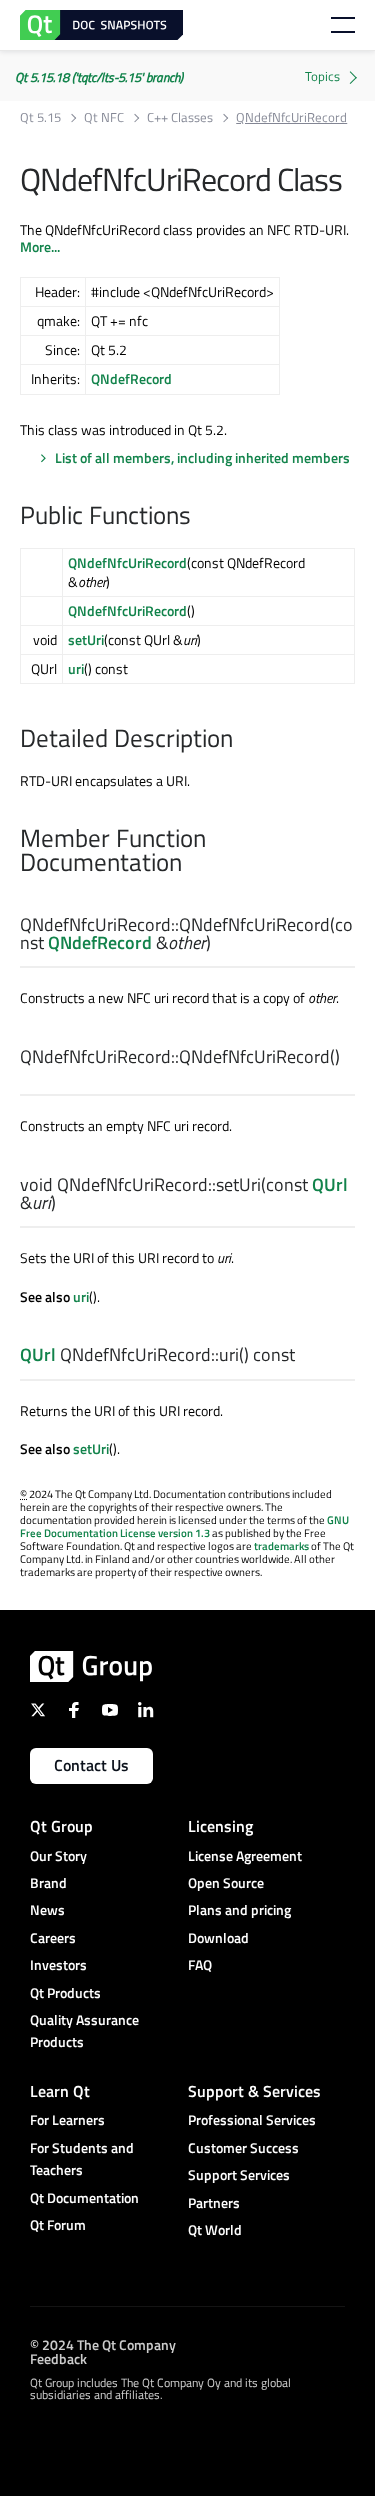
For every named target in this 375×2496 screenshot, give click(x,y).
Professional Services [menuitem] (252, 2119)
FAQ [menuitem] (200, 1964)
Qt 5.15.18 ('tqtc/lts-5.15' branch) (99, 77)
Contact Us (91, 1765)
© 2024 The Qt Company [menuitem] (103, 2343)
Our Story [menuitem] (58, 1855)
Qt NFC (104, 117)
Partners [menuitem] (214, 2202)
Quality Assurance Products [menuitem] (84, 2030)
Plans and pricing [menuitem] (239, 1909)
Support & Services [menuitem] (254, 2091)
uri (76, 668)
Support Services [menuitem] (239, 2174)
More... (40, 246)
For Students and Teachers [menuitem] (82, 2158)
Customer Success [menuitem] (243, 2147)
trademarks (281, 1546)
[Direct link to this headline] (201, 517)
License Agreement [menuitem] (245, 1855)
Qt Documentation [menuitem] (84, 2197)
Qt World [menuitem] (215, 2229)
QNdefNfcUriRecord (127, 562)
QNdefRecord (131, 378)
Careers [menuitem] (53, 1937)
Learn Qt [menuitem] (60, 2091)
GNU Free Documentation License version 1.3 (184, 1526)
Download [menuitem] (218, 1937)
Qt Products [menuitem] (65, 1992)
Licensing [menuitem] (220, 1826)
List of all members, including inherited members (202, 457)
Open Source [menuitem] (226, 1882)
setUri (86, 639)
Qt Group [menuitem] (61, 1826)
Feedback (58, 2357)
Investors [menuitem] (58, 1964)
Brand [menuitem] (48, 1882)
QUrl (330, 1184)
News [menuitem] (47, 1909)
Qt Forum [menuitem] (58, 2224)
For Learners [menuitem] (67, 2119)
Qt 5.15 (40, 117)
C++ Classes (180, 117)
